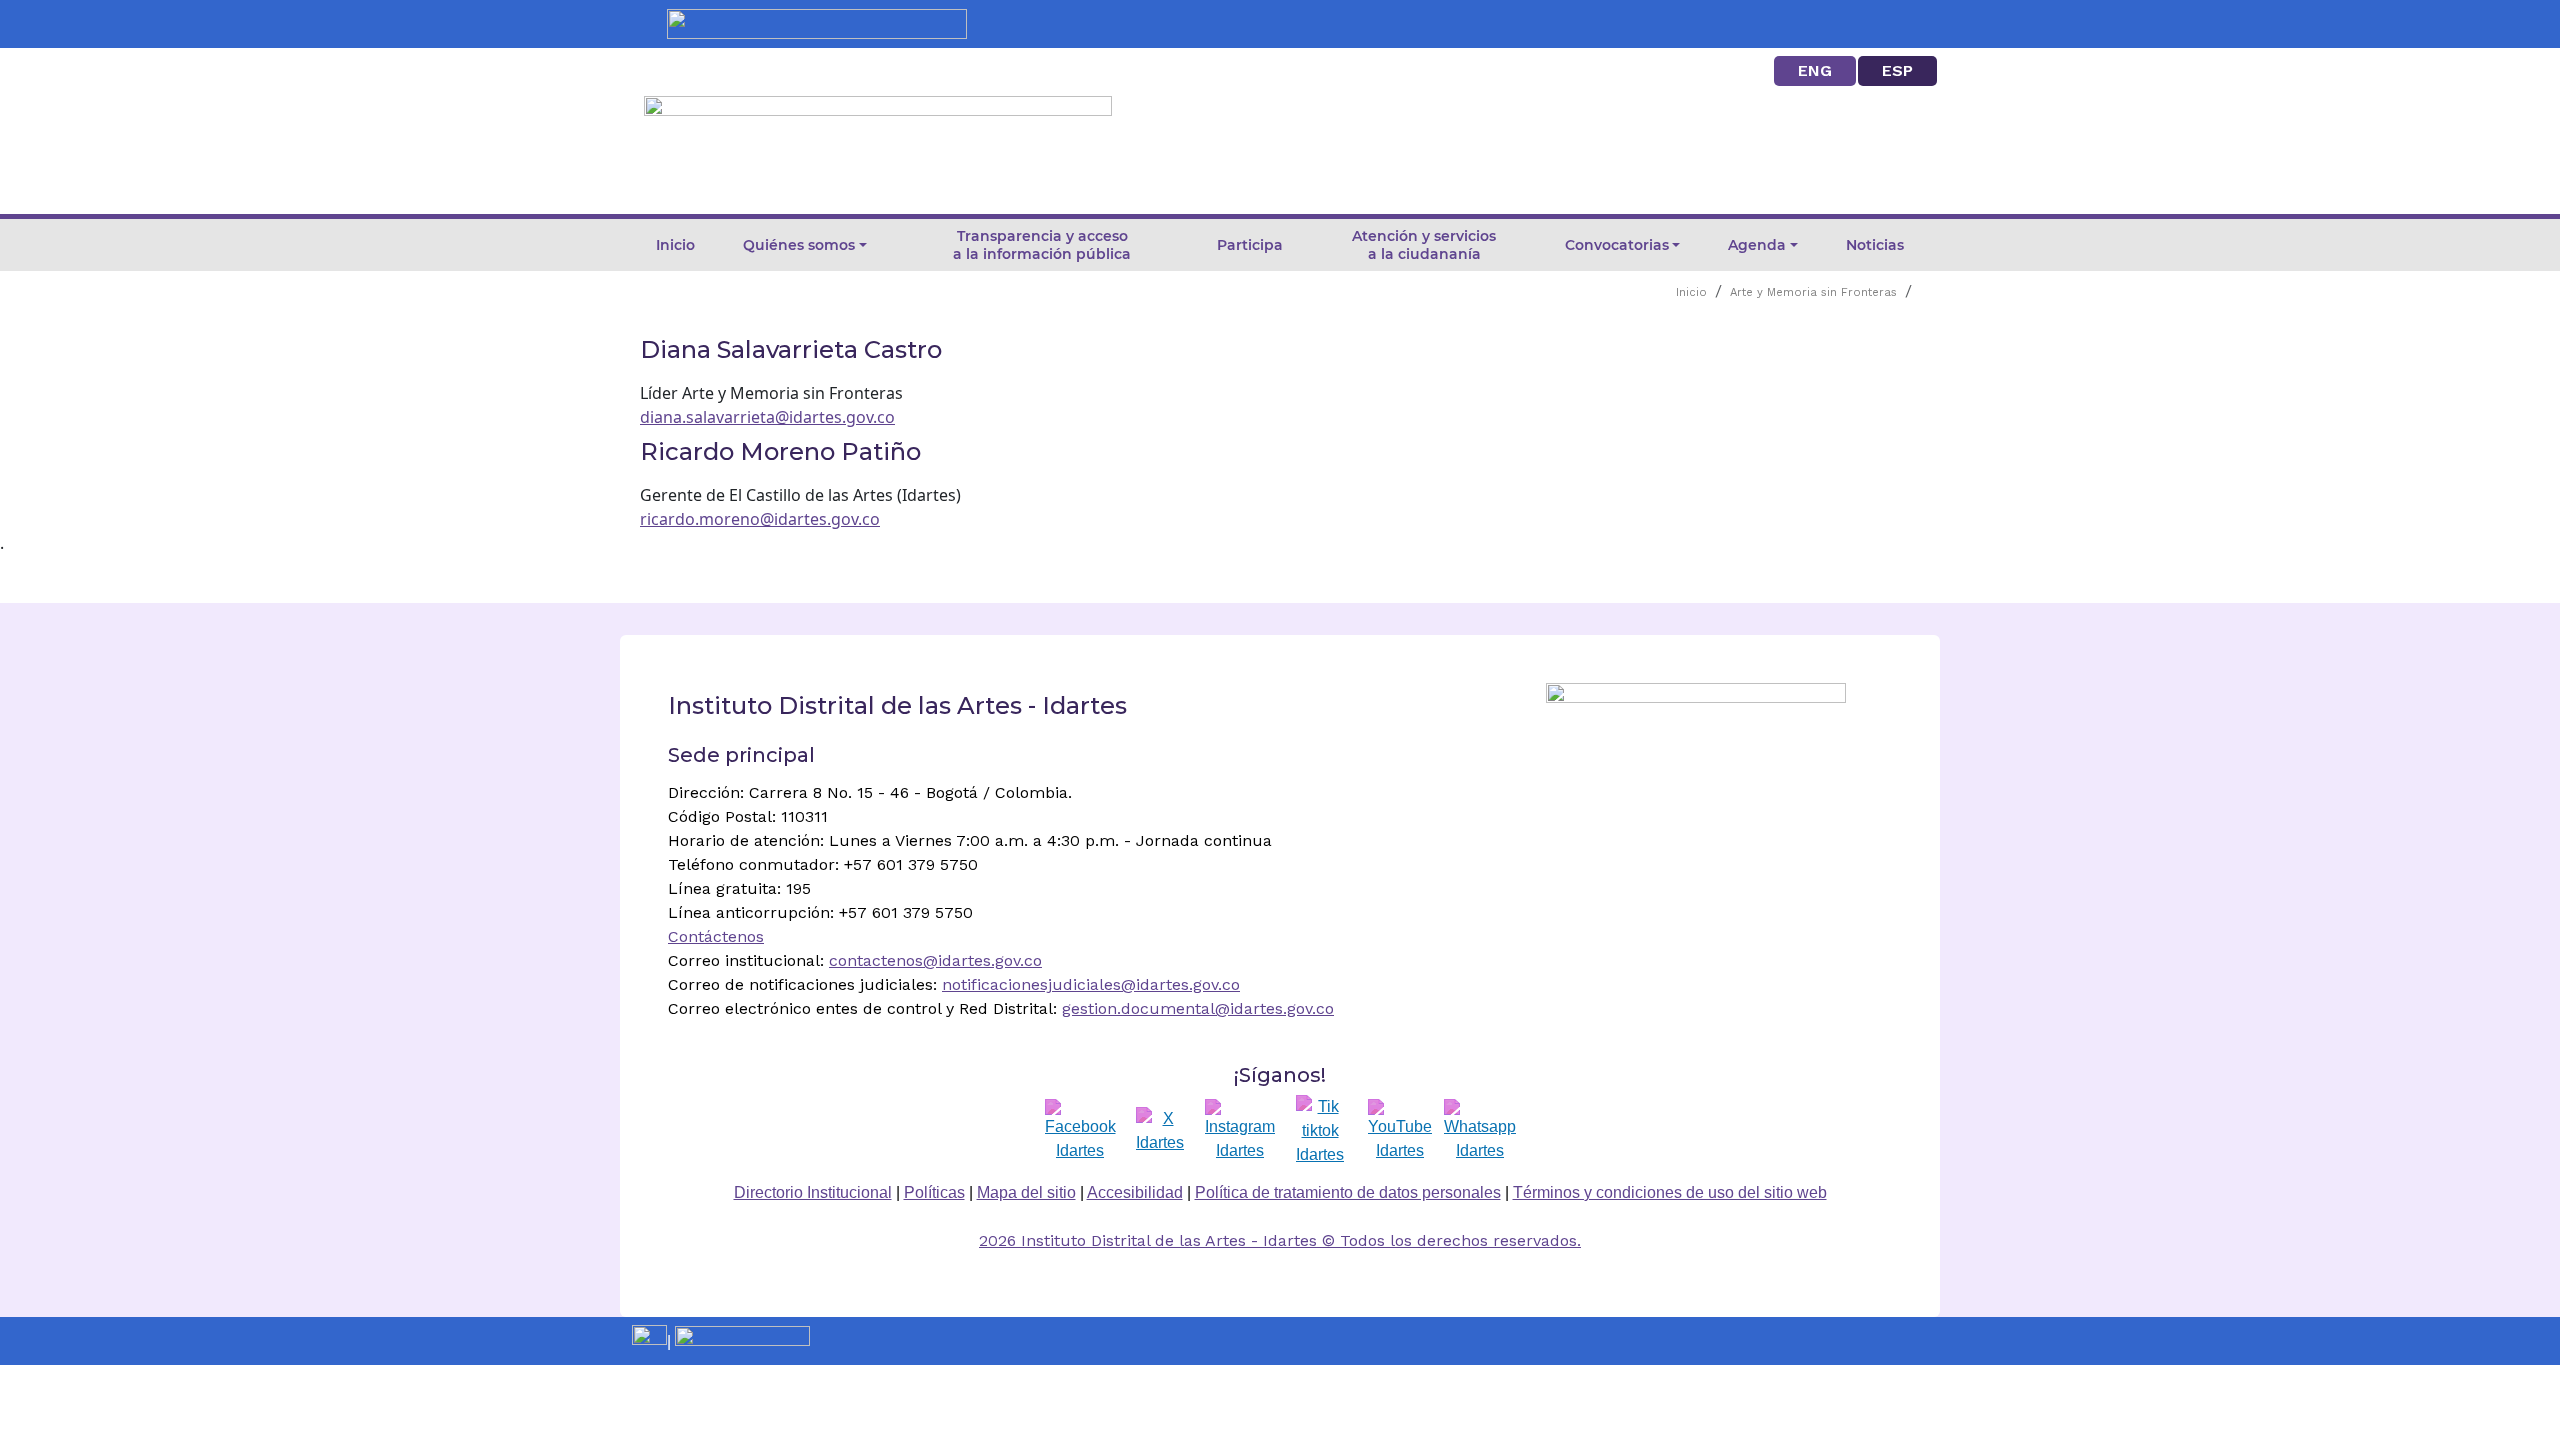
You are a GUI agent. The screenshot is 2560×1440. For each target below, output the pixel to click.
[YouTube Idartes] (1400, 1131)
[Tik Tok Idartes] (1320, 1131)
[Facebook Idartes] (1080, 1131)
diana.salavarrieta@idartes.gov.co (767, 417)
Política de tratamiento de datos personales (1348, 1192)
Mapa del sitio (1026, 1192)
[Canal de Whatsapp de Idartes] (1480, 1131)
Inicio (675, 245)
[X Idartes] (1160, 1131)
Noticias (1875, 245)
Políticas (934, 1192)
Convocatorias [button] (1617, 245)
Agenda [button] (1757, 245)
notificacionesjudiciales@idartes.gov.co (1091, 984)
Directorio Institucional (813, 1192)
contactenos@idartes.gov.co (935, 960)
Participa (1250, 245)
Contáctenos (716, 936)
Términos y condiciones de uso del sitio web (1670, 1192)
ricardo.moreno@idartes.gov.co (760, 519)
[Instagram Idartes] (1240, 1131)
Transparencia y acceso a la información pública (1042, 245)
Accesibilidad (1135, 1192)
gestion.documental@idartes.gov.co (1198, 1008)
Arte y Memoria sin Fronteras (1813, 292)
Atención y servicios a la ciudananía (1424, 245)
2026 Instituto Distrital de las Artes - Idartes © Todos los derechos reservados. (1280, 1240)
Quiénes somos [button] (799, 245)
